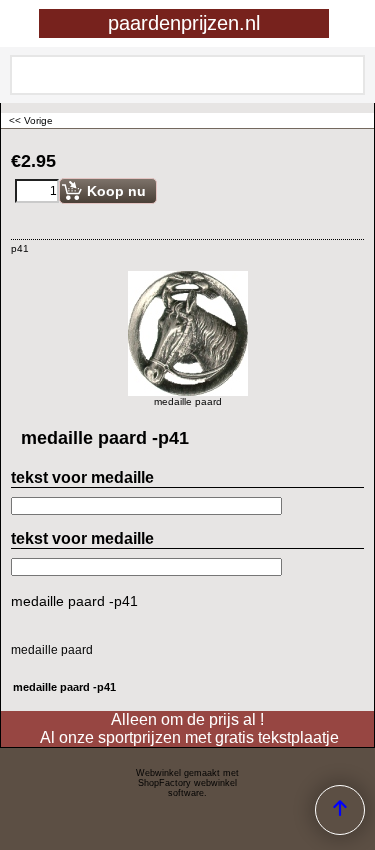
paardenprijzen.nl (184, 23)
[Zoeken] (346, 75)
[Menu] (20, 25)
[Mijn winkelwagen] (341, 23)
